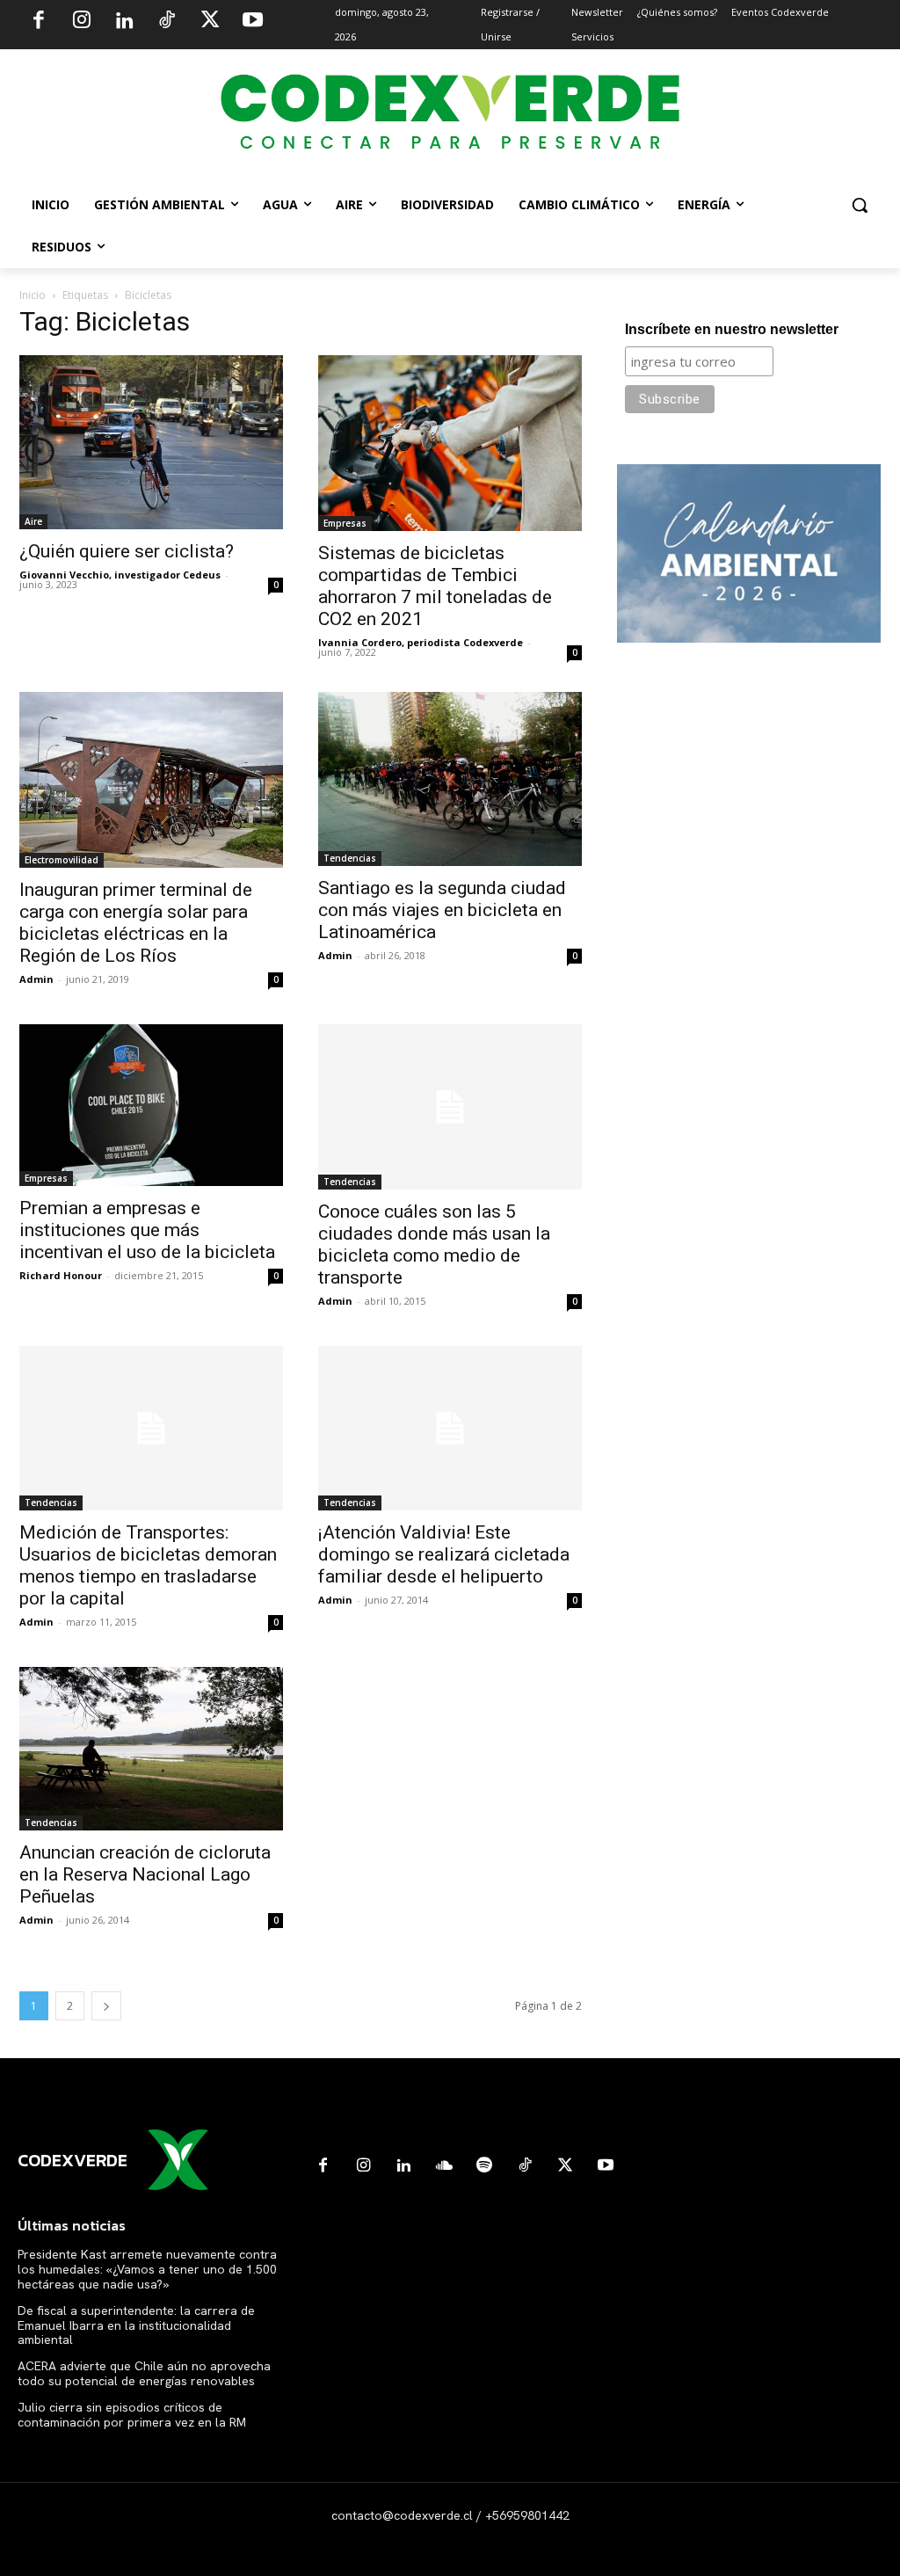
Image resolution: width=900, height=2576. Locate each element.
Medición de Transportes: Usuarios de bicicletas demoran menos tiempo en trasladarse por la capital (148, 1565)
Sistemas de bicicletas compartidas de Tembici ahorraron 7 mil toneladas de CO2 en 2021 (435, 586)
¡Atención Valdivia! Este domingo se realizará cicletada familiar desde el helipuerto (444, 1554)
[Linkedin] (124, 22)
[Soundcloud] (444, 2166)
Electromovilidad (62, 860)
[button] (860, 205)
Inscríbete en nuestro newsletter (732, 329)
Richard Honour (61, 1275)
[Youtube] (252, 22)
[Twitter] (210, 22)
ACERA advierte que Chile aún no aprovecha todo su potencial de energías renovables (144, 2373)
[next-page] (106, 2006)
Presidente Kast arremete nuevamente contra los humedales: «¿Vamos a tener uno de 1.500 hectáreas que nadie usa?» (147, 2269)
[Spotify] (484, 2166)
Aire (33, 521)
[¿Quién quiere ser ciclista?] (151, 442)
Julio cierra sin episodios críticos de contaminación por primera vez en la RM (132, 2415)
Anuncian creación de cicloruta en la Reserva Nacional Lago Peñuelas (145, 1874)
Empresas (345, 523)
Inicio (33, 295)
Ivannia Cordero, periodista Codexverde (421, 642)
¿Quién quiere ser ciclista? (127, 551)
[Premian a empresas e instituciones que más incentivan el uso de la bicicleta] (151, 1106)
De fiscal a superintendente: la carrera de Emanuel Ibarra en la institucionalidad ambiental (136, 2325)
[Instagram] (82, 22)
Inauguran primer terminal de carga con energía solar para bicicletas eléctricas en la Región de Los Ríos (136, 923)
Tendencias (350, 858)
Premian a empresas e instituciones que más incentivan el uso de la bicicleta (147, 1230)
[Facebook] (39, 22)
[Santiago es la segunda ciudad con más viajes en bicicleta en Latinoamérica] (450, 779)
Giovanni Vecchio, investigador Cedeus (120, 575)
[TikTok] (167, 22)
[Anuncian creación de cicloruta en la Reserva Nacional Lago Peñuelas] (151, 1749)
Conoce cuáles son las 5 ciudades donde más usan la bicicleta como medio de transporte (434, 1244)
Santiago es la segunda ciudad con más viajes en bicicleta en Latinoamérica (442, 910)
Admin (36, 979)
